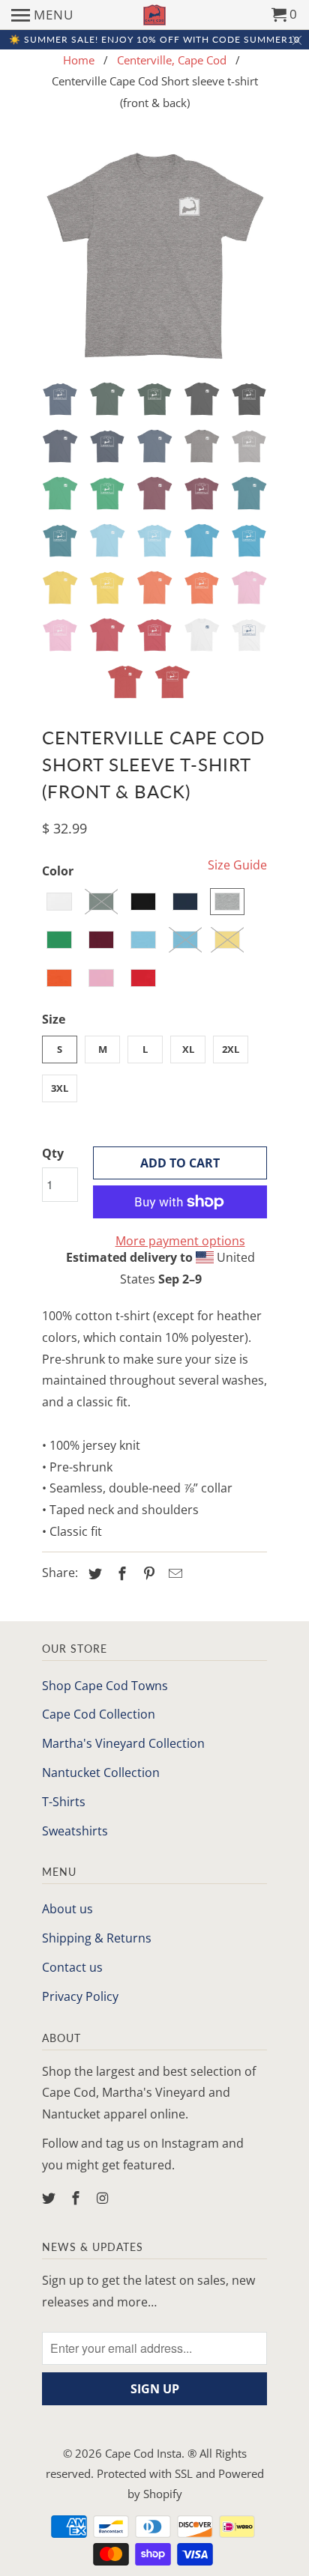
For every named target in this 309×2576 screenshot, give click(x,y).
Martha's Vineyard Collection (123, 1743)
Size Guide (237, 865)
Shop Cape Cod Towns (105, 1686)
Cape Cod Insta (143, 2453)
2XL (231, 1049)
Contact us (72, 1967)
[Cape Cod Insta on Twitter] (50, 2198)
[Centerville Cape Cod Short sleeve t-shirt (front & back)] (154, 258)
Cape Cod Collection (99, 1714)
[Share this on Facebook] (120, 1573)
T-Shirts (64, 1802)
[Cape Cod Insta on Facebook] (77, 2198)
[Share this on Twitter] (93, 1573)
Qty (53, 1153)
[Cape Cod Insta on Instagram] (104, 2198)
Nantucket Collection (101, 1772)
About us (67, 1909)
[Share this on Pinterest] (147, 1573)
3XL (60, 1088)
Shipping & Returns (97, 1938)
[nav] (42, 15)
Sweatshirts (75, 1831)
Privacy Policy (80, 1996)
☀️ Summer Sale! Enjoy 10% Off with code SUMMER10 (154, 39)
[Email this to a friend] (173, 1573)
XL (188, 1049)
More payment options (180, 1241)
